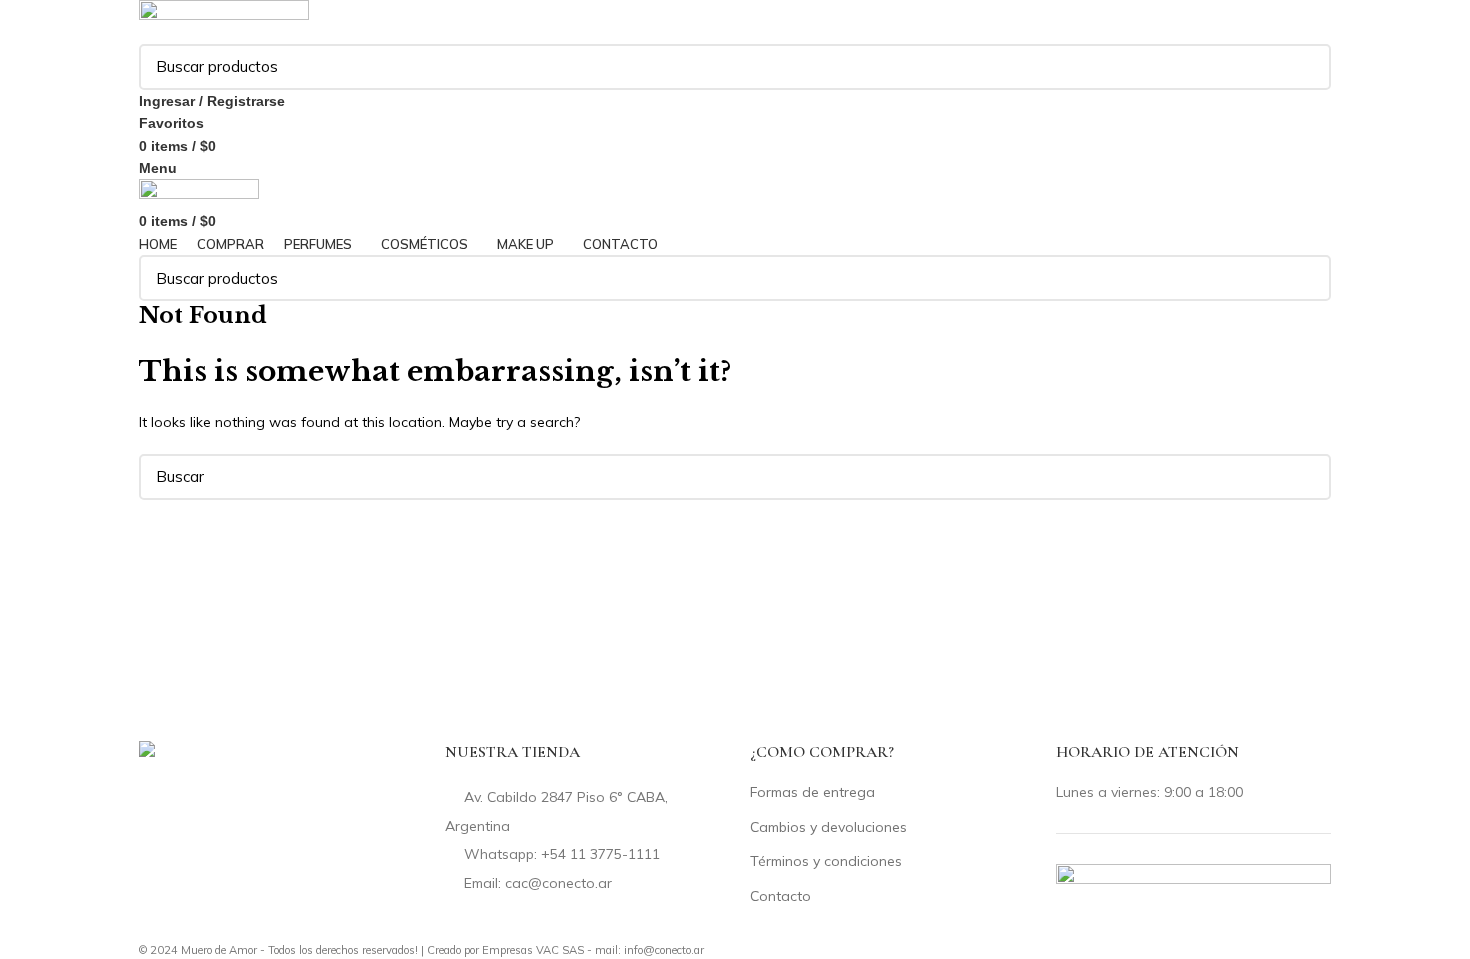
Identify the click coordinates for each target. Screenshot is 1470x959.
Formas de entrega (812, 792)
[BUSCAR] (1304, 67)
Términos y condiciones (826, 861)
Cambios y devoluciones (828, 827)
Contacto (780, 896)
